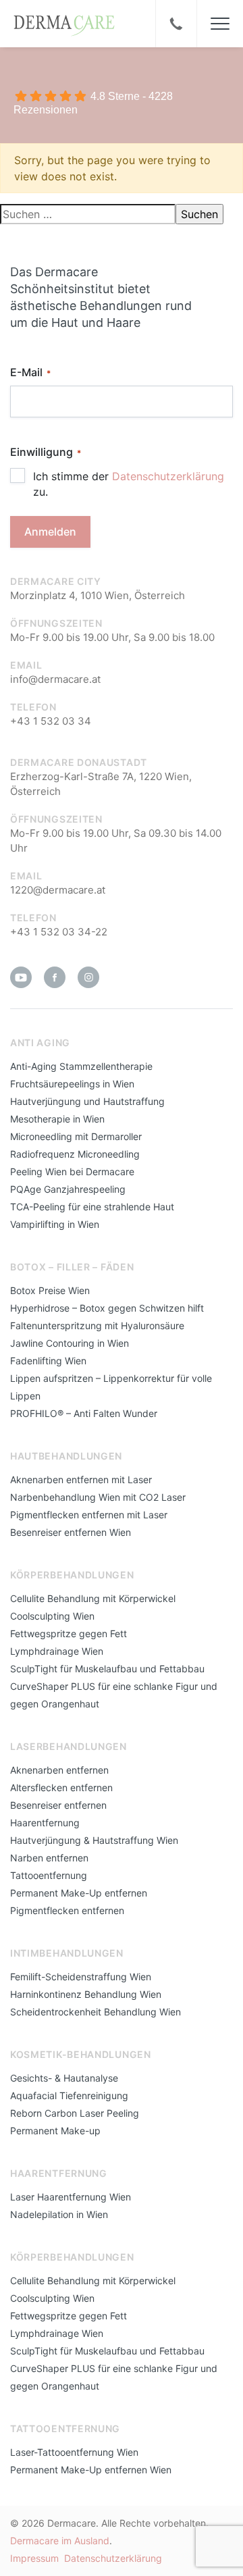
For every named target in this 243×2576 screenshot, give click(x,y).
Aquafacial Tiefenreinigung (69, 2095)
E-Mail (30, 372)
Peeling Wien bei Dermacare (72, 1171)
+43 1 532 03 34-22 (59, 932)
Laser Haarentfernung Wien (71, 2197)
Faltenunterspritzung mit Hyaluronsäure (97, 1325)
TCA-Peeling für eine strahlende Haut (92, 1207)
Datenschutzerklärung (168, 476)
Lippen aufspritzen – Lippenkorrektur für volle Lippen (111, 1387)
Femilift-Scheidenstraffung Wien (81, 1977)
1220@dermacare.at (58, 890)
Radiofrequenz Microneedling (75, 1154)
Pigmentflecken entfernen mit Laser (89, 1515)
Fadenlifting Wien (48, 1361)
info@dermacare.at (55, 679)
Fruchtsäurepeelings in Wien (72, 1084)
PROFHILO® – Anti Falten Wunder (84, 1413)
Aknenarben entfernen (59, 1770)
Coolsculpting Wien (52, 1616)
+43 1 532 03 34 (51, 721)
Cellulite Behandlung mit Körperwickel (93, 1598)
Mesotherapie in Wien (57, 1119)
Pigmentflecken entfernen (67, 1910)
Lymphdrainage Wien (57, 1651)
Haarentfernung (45, 1823)
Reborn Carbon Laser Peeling (75, 2113)
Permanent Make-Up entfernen (79, 1893)
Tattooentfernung (49, 1875)
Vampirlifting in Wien (55, 1224)
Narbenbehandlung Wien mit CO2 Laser (98, 1497)
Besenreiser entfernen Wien (71, 1532)
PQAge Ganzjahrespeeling (68, 1189)
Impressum (34, 2558)
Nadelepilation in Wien (59, 2214)
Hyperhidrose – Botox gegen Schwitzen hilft (107, 1308)
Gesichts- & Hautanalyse (64, 2078)
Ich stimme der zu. (129, 484)
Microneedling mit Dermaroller (76, 1136)
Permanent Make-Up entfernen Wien (91, 2470)
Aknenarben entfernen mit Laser (81, 1479)
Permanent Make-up (55, 2131)
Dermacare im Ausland (60, 2541)
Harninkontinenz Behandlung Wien (86, 1994)
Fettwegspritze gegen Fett (69, 1633)
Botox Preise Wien (50, 1290)
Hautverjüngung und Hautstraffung (87, 1101)
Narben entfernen (49, 1858)
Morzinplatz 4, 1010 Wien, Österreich (98, 595)
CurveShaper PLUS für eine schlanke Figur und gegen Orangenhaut (114, 1695)
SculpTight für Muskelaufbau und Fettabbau (107, 1669)
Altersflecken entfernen (61, 1787)
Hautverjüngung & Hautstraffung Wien (94, 1840)
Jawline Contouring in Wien (70, 1343)
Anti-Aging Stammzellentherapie (81, 1066)
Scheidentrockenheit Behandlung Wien (96, 2012)
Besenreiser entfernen (58, 1805)
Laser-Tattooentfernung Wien (74, 2452)
